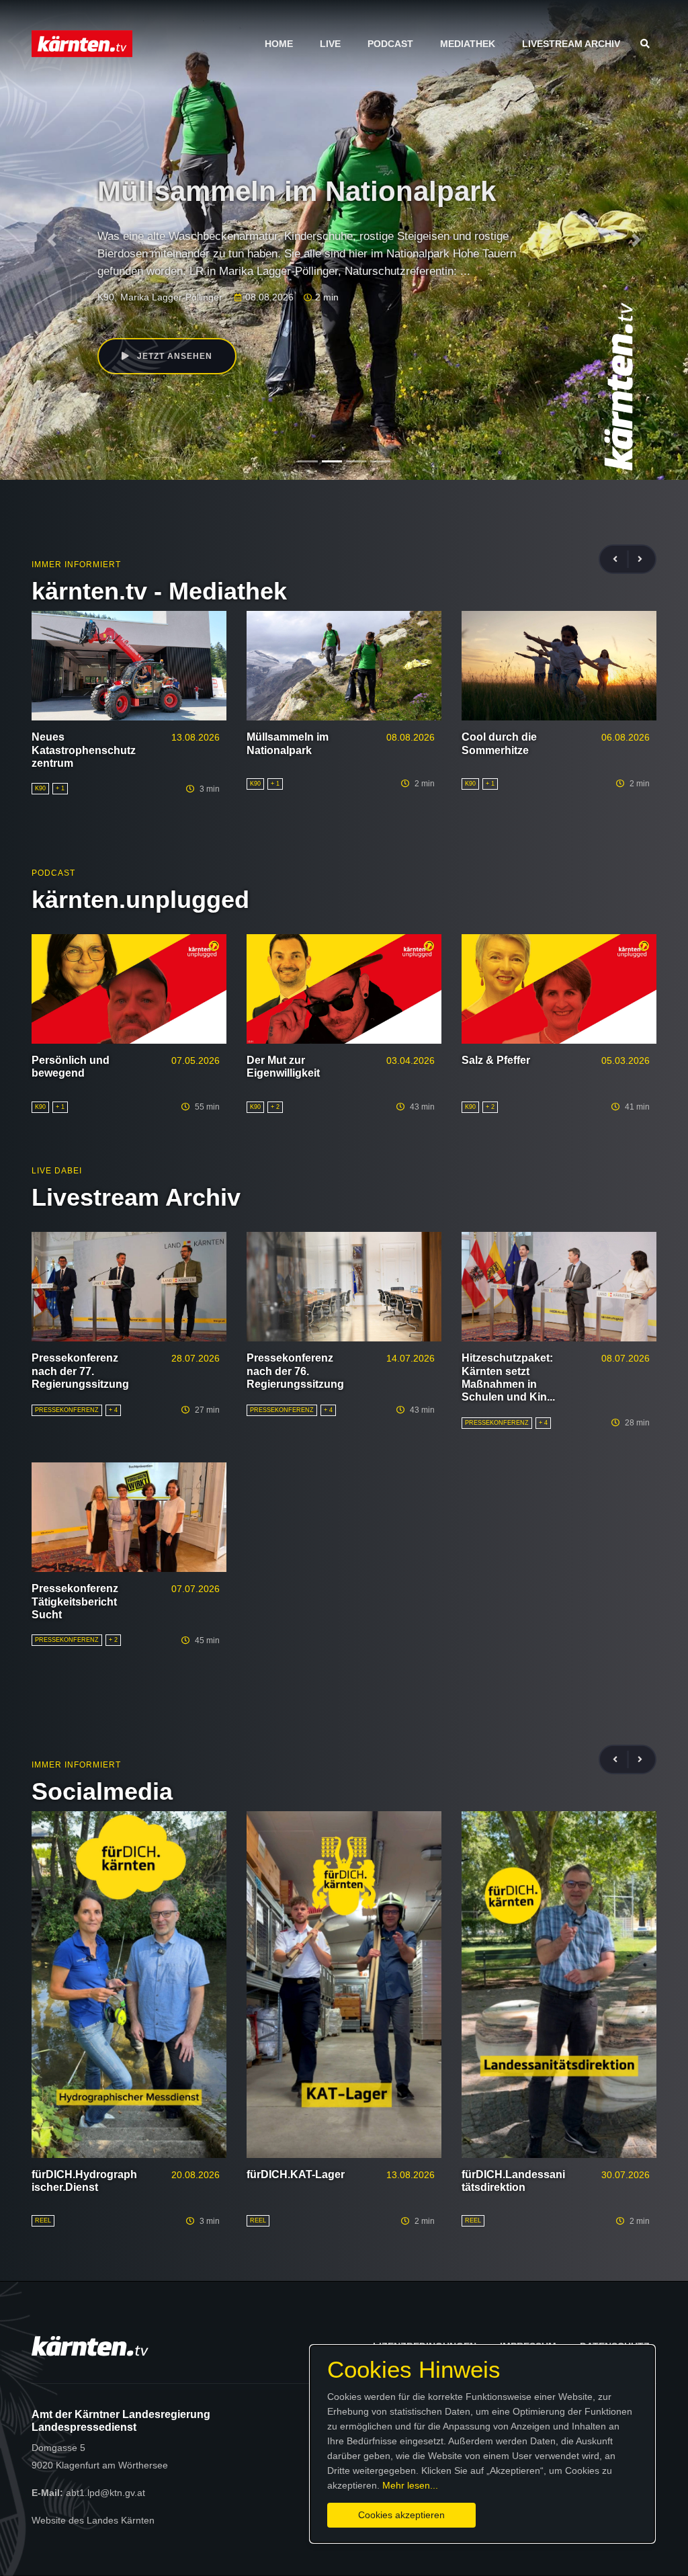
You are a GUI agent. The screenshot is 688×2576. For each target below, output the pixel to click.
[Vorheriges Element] (52, 240)
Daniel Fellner (150, 331)
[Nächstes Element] (636, 240)
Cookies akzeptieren (401, 2515)
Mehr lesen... (410, 2485)
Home (279, 44)
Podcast (390, 44)
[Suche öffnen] (648, 44)
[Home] (82, 43)
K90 (106, 331)
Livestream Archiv (571, 44)
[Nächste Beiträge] (640, 559)
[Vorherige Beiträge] (621, 559)
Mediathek (468, 44)
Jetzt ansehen (173, 390)
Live (330, 44)
